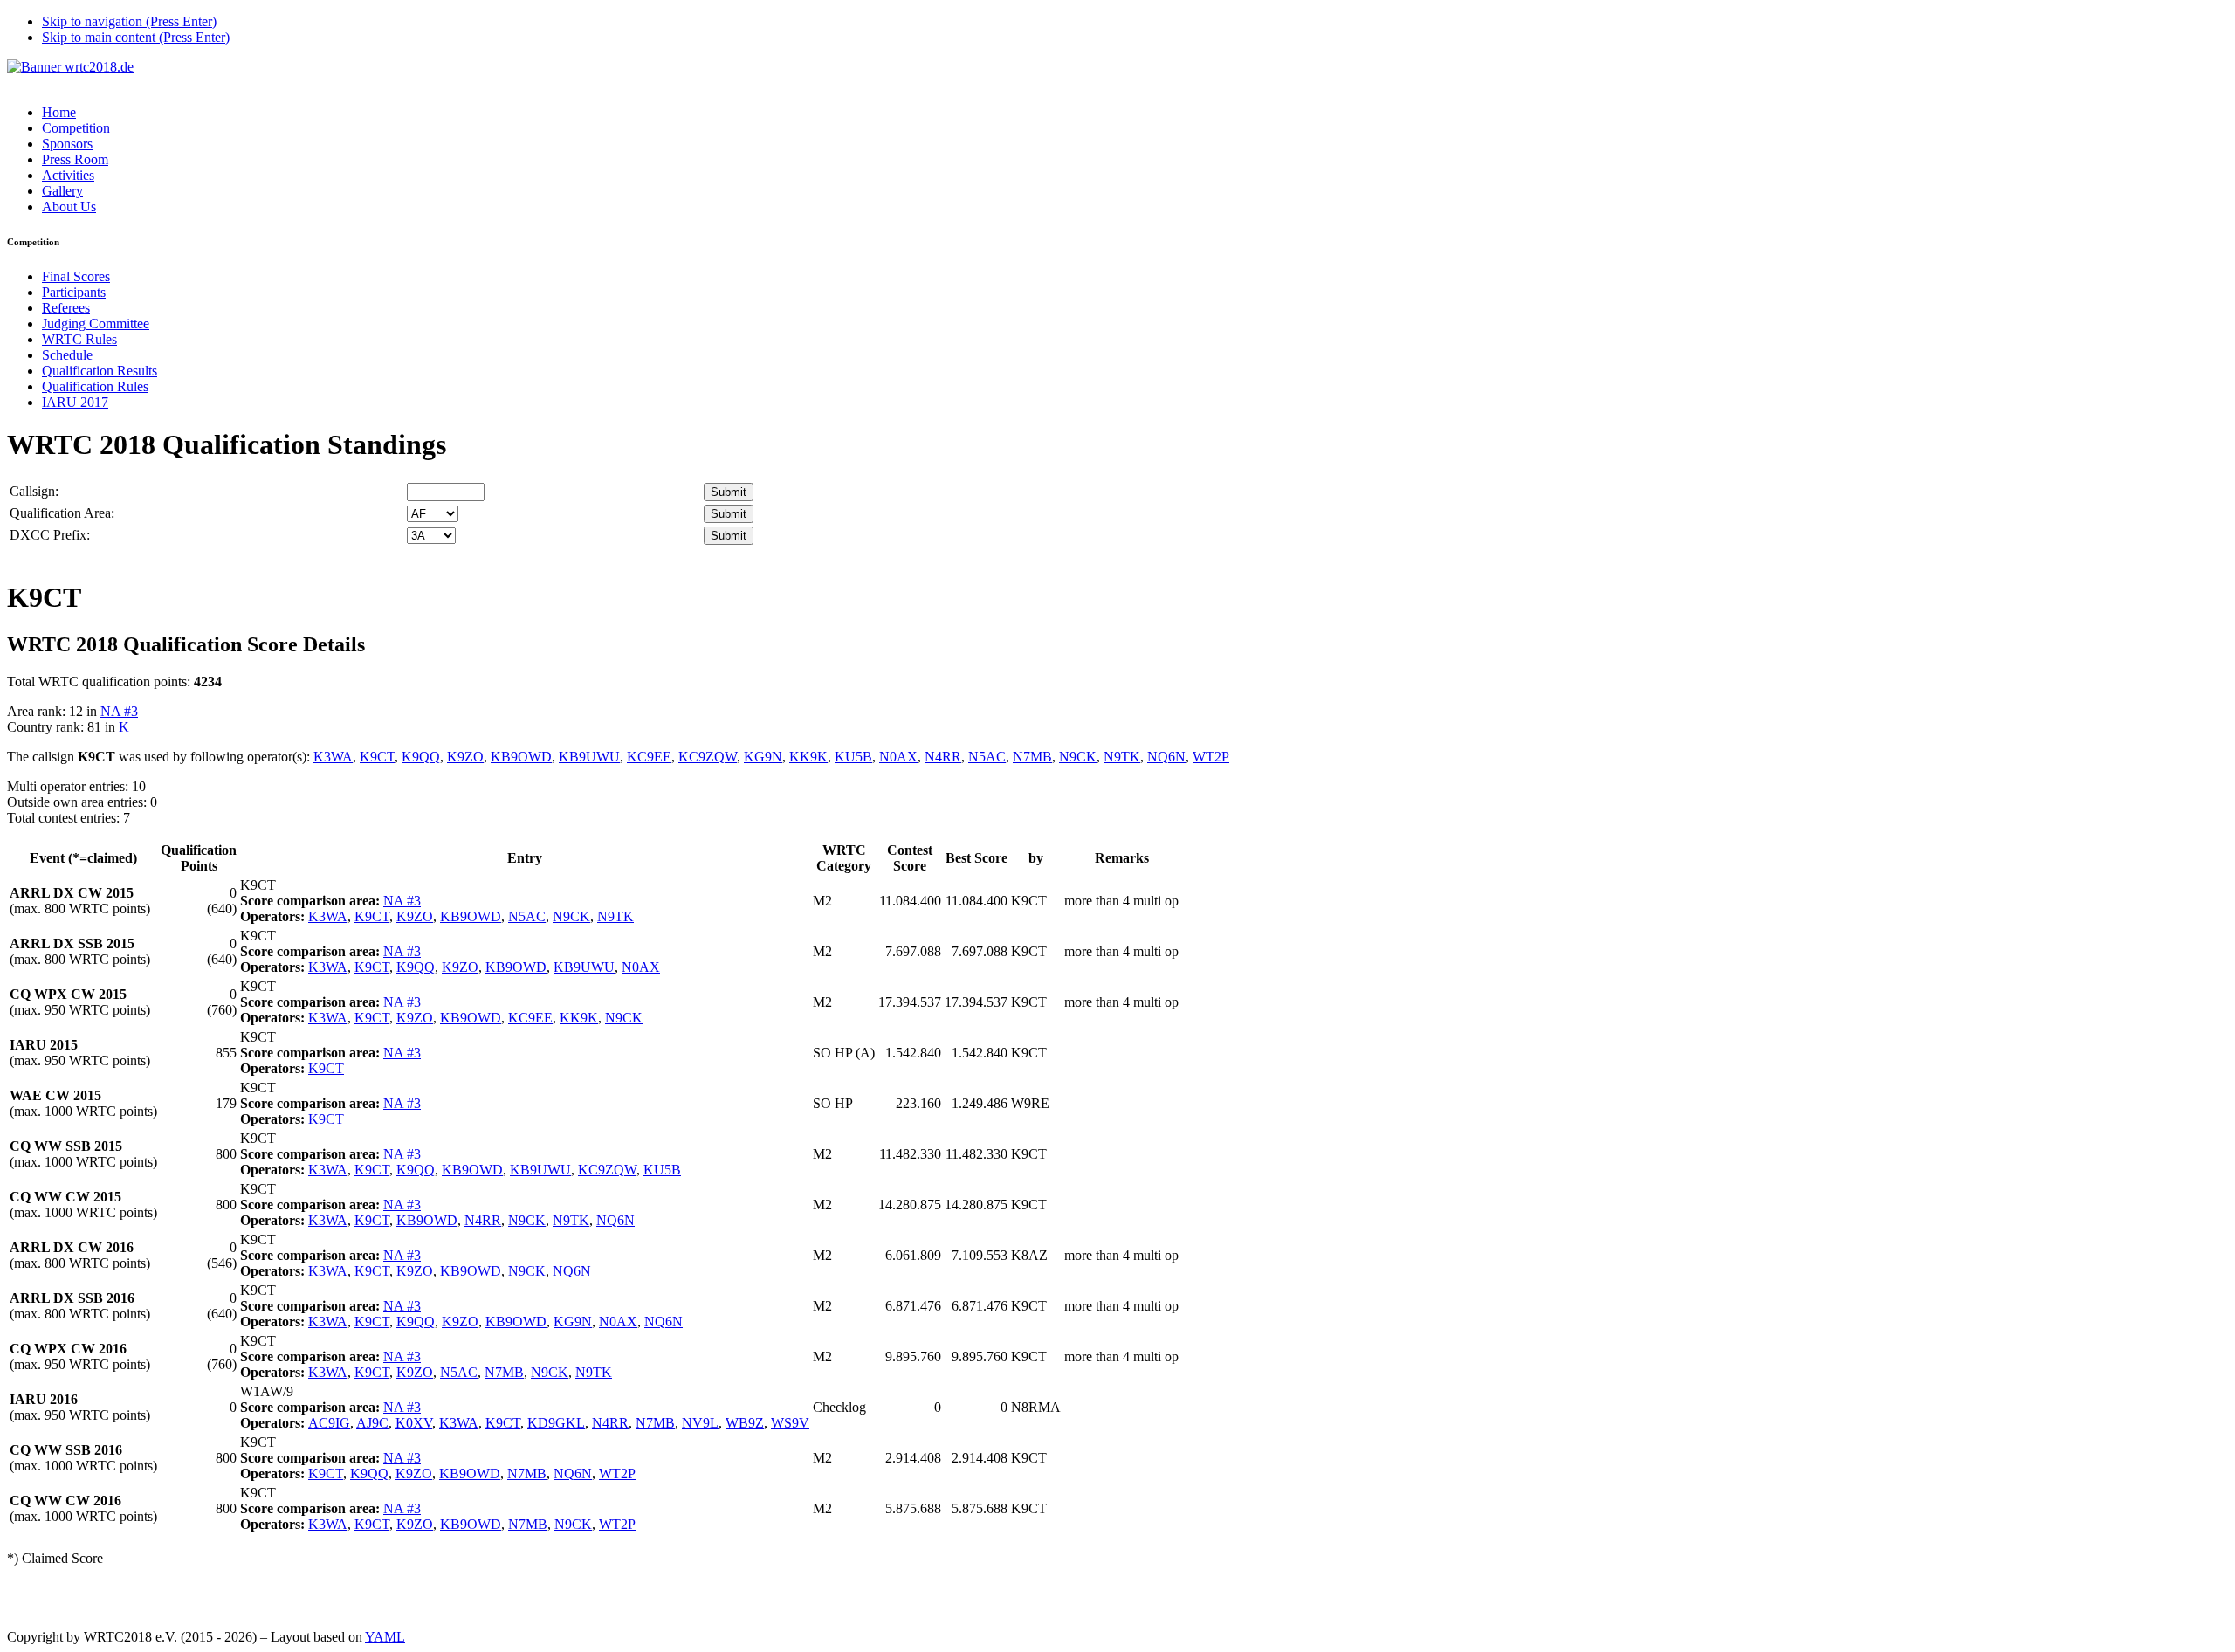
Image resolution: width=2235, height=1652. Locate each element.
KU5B (853, 757)
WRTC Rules (79, 339)
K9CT (377, 757)
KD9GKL (556, 1423)
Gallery (62, 191)
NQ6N (1166, 757)
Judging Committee (96, 324)
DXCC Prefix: (50, 535)
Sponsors (67, 144)
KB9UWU (589, 757)
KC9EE (649, 757)
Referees (66, 308)
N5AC (987, 757)
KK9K (808, 757)
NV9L (700, 1423)
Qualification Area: (62, 513)
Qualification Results (100, 371)
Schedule (67, 355)
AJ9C (372, 1423)
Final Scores (76, 276)
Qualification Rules (95, 386)
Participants (74, 292)
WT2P (1211, 757)
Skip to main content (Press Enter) (136, 37)
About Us (69, 206)
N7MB (1032, 757)
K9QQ (421, 757)
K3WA (333, 757)
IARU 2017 (75, 402)
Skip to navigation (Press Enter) (129, 21)
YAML (385, 1637)
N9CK (1078, 757)
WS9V (790, 1423)
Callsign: (34, 491)
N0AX (898, 757)
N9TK (1122, 757)
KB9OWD (521, 757)
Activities (68, 175)
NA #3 (119, 711)
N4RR (943, 757)
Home (59, 112)
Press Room (75, 159)
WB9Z (745, 1423)
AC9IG (329, 1423)
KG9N (763, 757)
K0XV (414, 1423)
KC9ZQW (708, 757)
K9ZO (465, 757)
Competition (76, 128)
